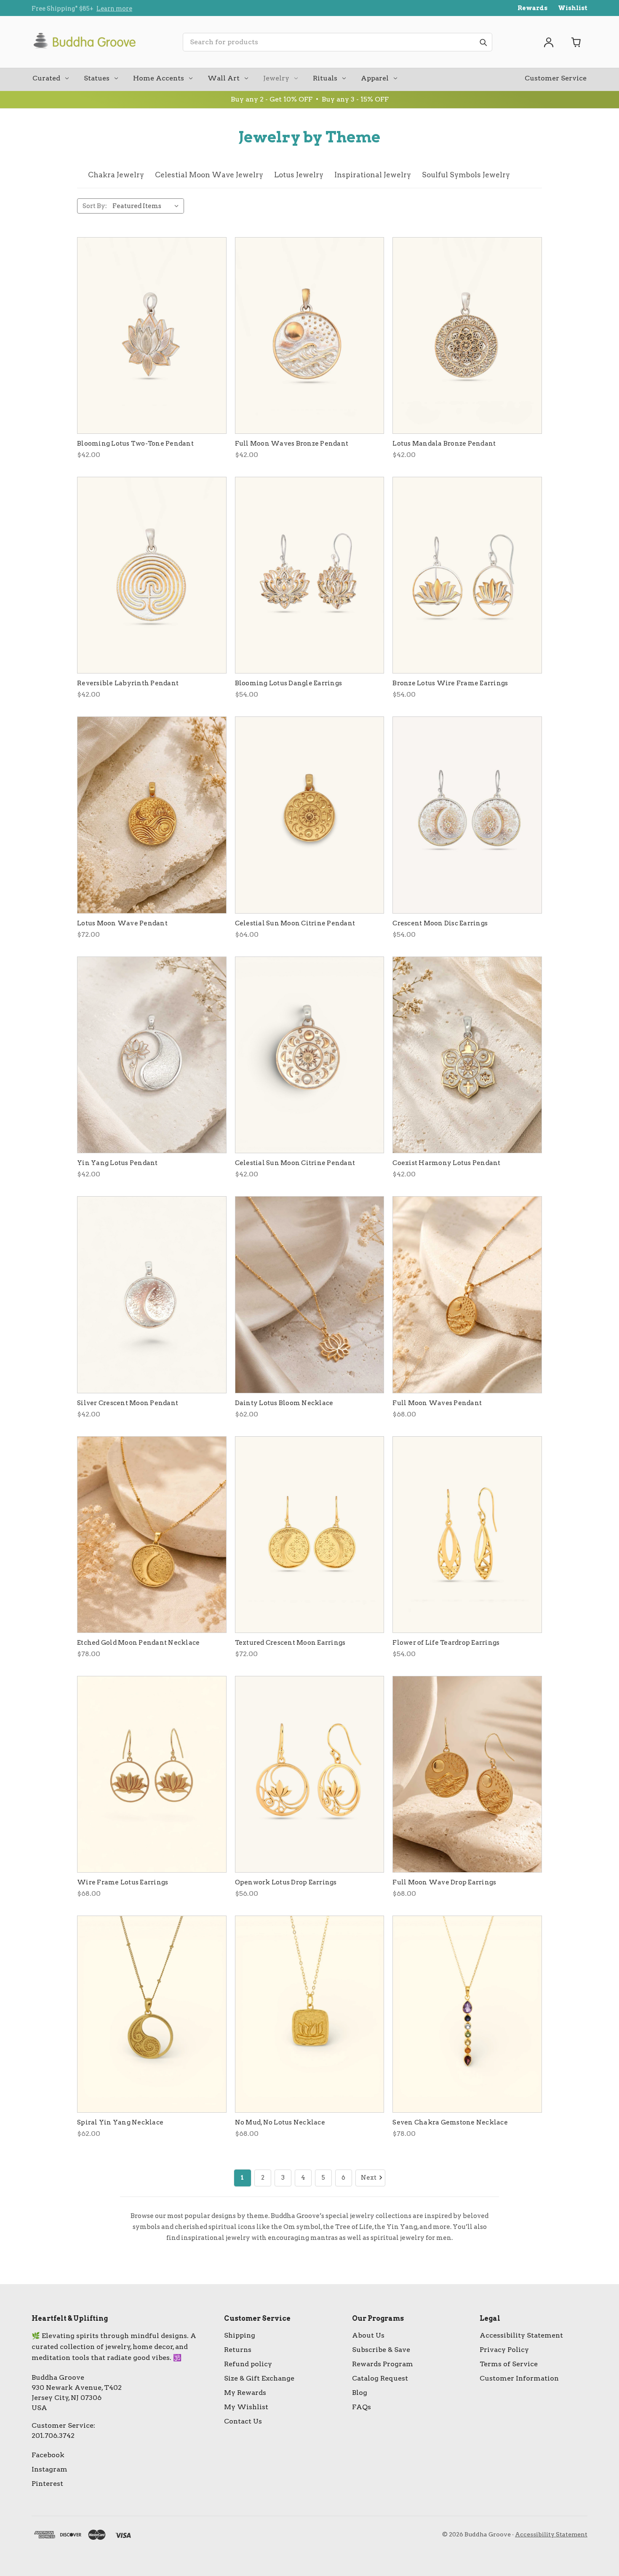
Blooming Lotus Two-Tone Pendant (135, 444)
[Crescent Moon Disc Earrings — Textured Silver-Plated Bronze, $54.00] (467, 815)
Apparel (375, 78)
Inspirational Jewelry (373, 175)
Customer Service (556, 78)
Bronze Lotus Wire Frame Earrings (450, 683)
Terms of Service (509, 2364)
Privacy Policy (504, 2350)
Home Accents (159, 78)
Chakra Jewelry (116, 175)
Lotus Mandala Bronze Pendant (444, 444)
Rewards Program (383, 2364)
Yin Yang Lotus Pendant (117, 1163)
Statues (97, 78)
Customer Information (519, 2378)
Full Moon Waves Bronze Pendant (292, 444)
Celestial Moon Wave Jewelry (209, 175)
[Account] (549, 42)
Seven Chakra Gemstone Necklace (450, 2122)
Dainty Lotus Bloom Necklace (284, 1403)
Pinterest (47, 2484)
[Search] (483, 42)
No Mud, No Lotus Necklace (280, 2122)
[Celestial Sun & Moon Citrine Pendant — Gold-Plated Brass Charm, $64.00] (310, 815)
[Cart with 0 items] (576, 42)
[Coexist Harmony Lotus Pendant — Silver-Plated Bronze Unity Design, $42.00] (467, 1055)
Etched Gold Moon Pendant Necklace (138, 1643)
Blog (360, 2393)
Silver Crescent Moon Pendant (128, 1403)
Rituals (325, 78)
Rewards (532, 8)
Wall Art (224, 78)
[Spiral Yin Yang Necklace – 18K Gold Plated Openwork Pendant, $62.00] (152, 2014)
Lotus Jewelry (299, 175)
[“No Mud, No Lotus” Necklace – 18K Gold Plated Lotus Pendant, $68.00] (310, 2014)
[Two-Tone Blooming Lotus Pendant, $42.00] (152, 335)
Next (369, 2178)
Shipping (240, 2335)
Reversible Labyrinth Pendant (128, 683)
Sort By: (95, 206)
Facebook (48, 2455)
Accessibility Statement (521, 2335)
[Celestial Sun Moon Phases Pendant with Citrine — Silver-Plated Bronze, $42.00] (310, 1055)
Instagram (49, 2469)
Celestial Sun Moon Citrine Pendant (295, 923)
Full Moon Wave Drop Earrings (444, 1882)
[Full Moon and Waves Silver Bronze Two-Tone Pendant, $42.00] (310, 335)
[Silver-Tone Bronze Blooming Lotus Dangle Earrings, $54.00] (310, 575)
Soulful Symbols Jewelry (466, 175)
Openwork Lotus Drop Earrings (286, 1882)
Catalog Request (380, 2378)
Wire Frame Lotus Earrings (123, 1882)
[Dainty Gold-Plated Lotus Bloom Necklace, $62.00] (310, 1295)
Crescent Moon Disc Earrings (440, 923)
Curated (46, 78)
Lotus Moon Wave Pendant (122, 923)
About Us (368, 2335)
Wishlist (573, 8)
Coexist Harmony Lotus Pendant (446, 1163)
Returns (238, 2350)
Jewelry (276, 78)
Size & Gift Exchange (259, 2378)
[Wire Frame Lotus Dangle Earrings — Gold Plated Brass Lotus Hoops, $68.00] (152, 1774)
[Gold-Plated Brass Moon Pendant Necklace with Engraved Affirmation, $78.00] (152, 1535)
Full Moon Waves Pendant (437, 1403)
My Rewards (245, 2393)
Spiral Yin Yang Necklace (120, 2122)
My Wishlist (246, 2407)
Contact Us (243, 2421)
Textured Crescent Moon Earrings (290, 1643)
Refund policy (248, 2364)
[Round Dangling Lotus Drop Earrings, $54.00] (467, 575)
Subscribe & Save (381, 2350)
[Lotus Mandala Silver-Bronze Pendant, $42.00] (467, 335)
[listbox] (147, 206)
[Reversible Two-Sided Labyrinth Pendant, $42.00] (152, 575)
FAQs (362, 2407)
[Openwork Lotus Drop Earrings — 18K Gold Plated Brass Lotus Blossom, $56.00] (310, 1774)
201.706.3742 (53, 2436)
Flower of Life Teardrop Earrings (446, 1643)
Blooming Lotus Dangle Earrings (289, 683)
